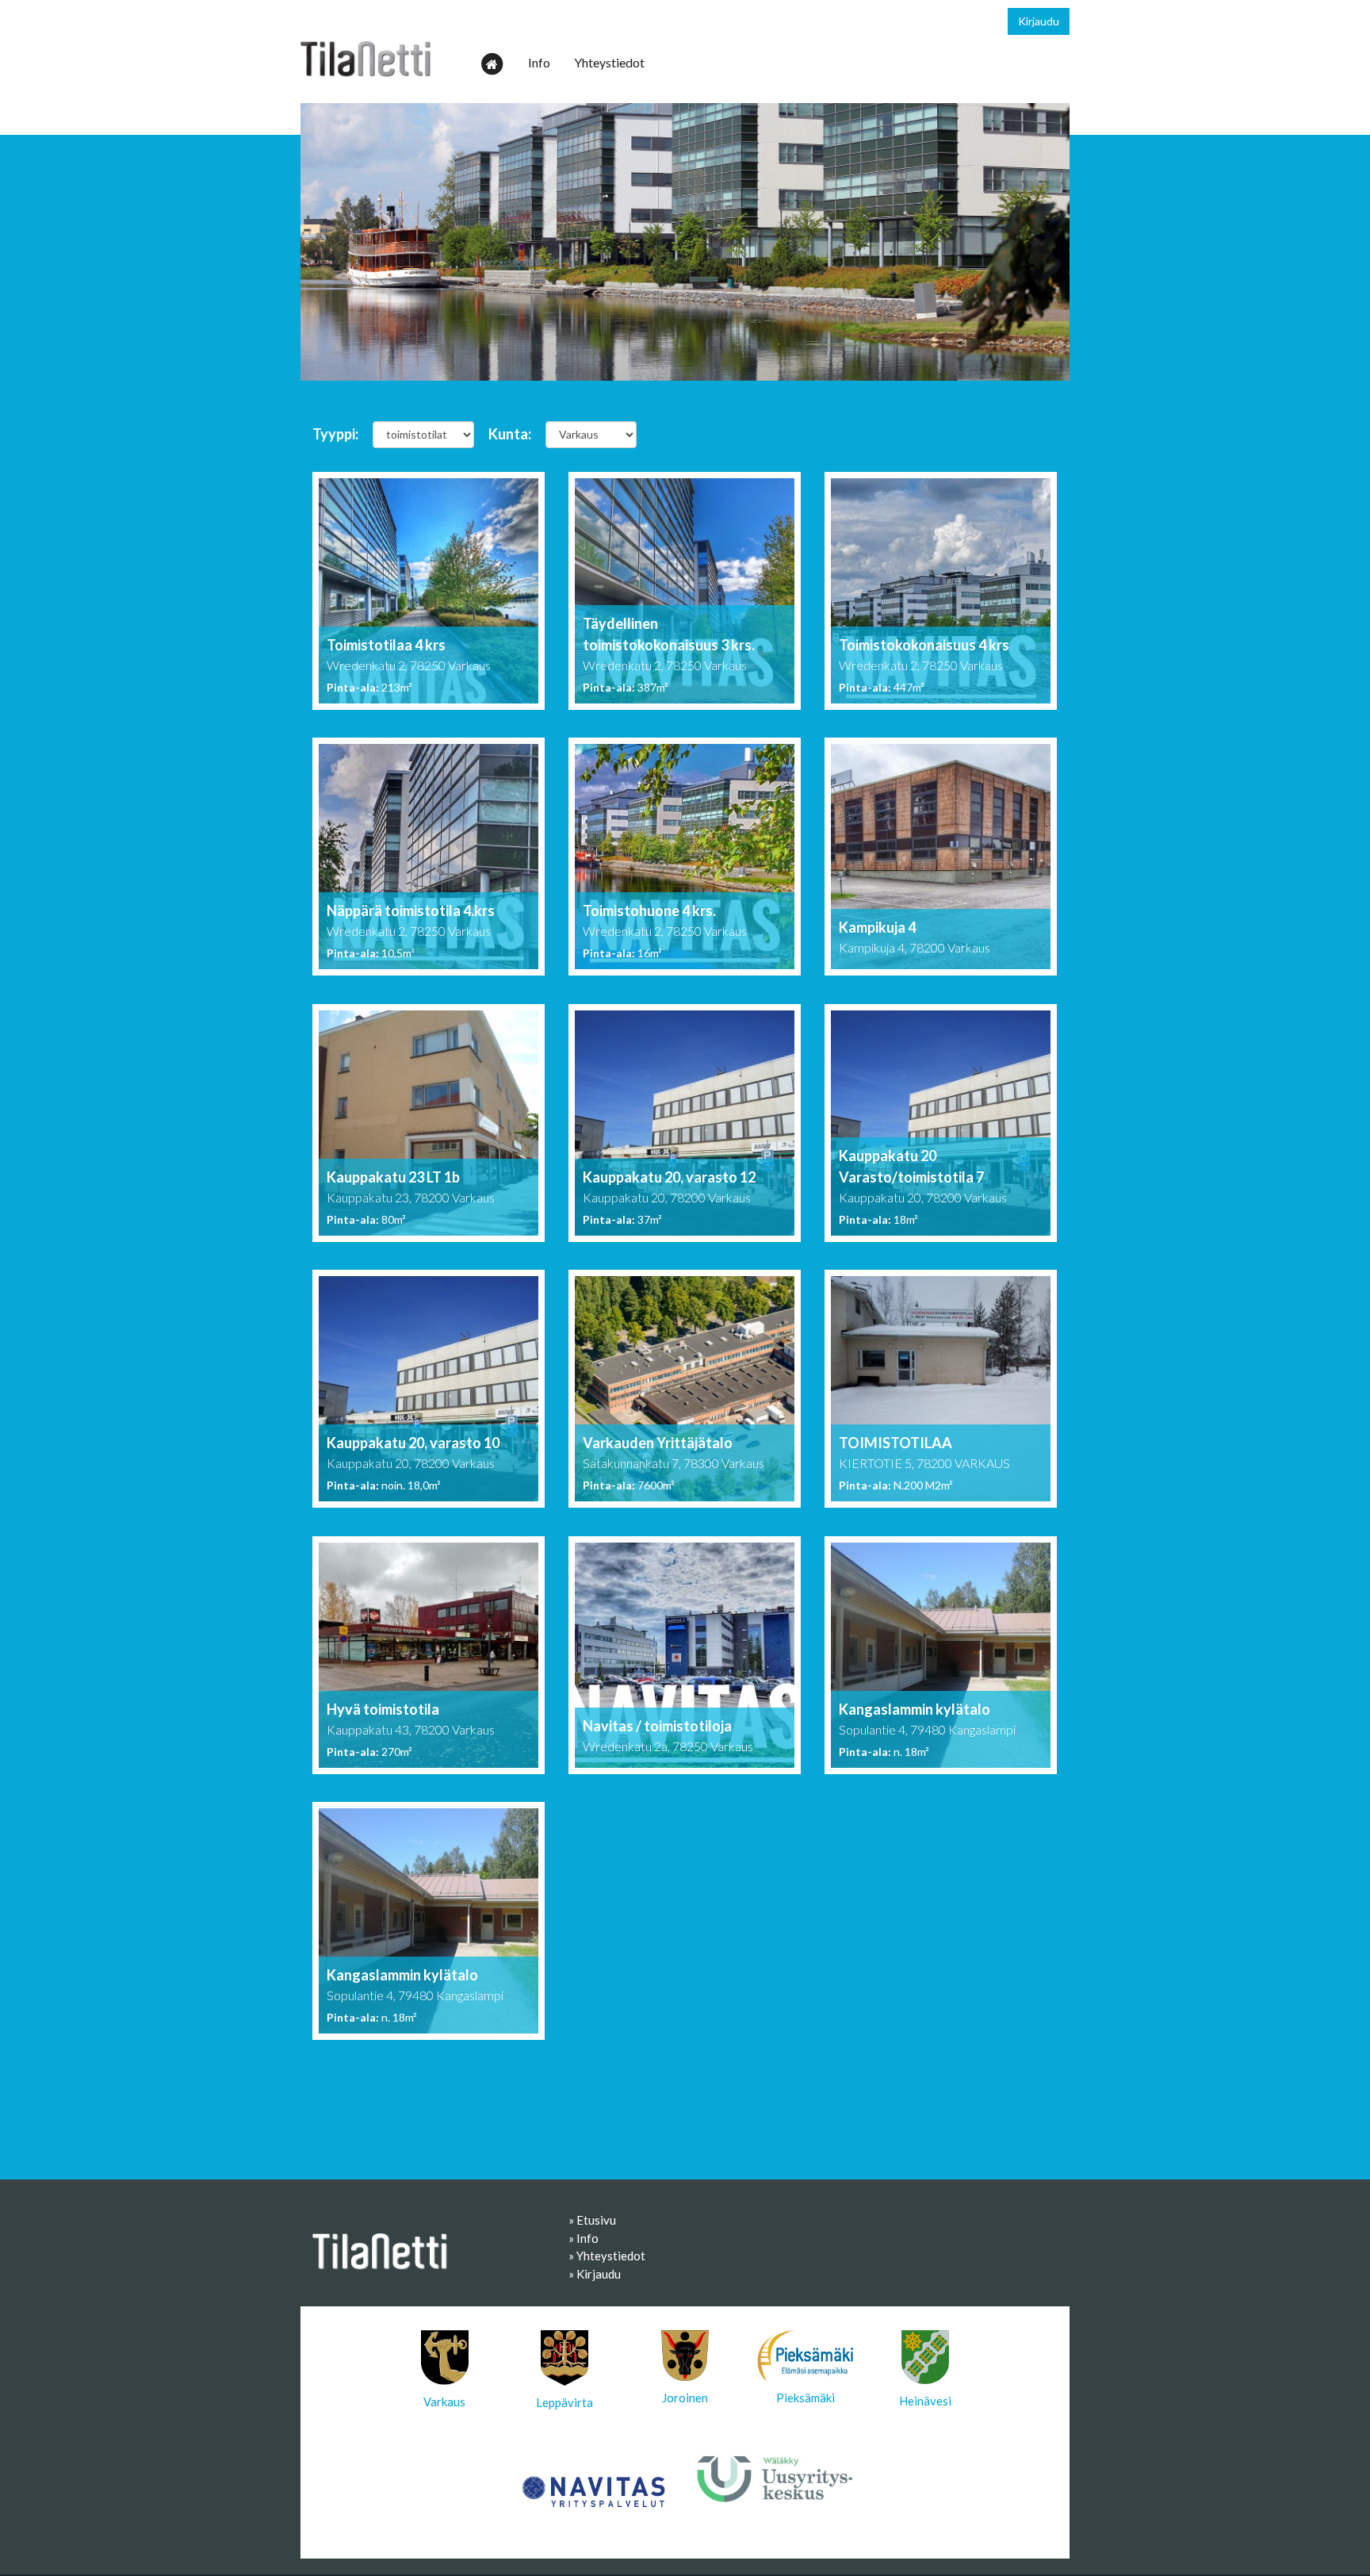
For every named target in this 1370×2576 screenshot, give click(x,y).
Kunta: (510, 434)
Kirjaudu (1039, 21)
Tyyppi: (335, 434)
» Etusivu (592, 2220)
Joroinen (685, 2398)
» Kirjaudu (595, 2274)
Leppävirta (564, 2402)
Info (539, 62)
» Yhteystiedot (607, 2256)
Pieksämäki (806, 2398)
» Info (584, 2238)
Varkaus (444, 2402)
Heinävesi (925, 2401)
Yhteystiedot (609, 62)
